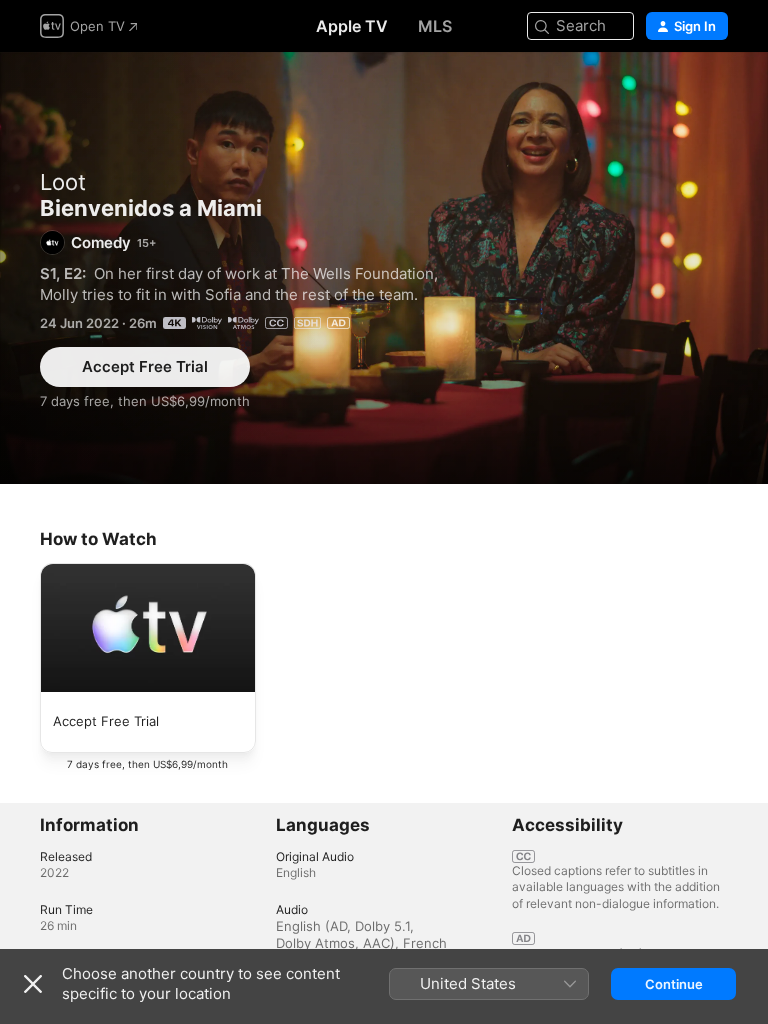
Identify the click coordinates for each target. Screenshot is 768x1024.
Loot (63, 182)
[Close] (33, 984)
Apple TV (352, 26)
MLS (435, 26)
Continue (674, 984)
